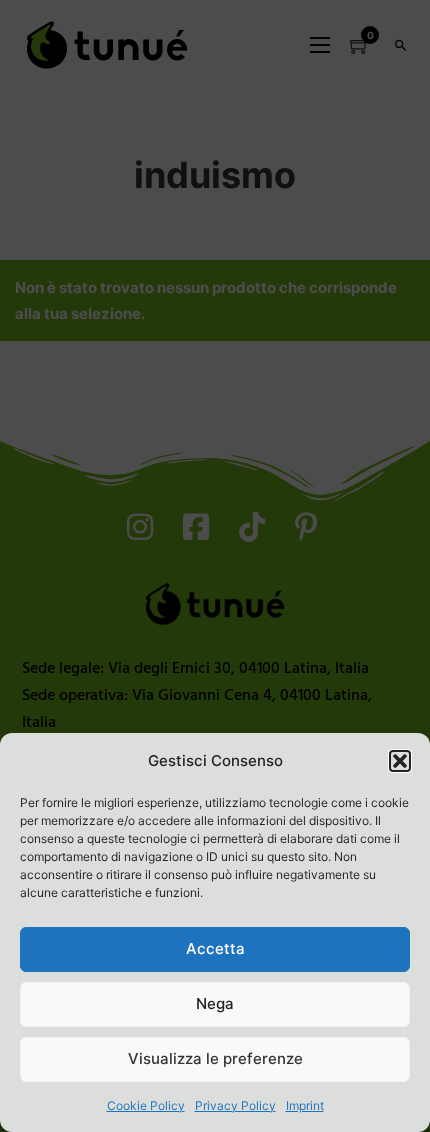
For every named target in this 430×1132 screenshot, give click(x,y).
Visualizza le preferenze (215, 1058)
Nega (215, 1003)
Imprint (305, 1105)
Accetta (215, 948)
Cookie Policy (146, 1105)
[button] (400, 761)
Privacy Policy (235, 1105)
